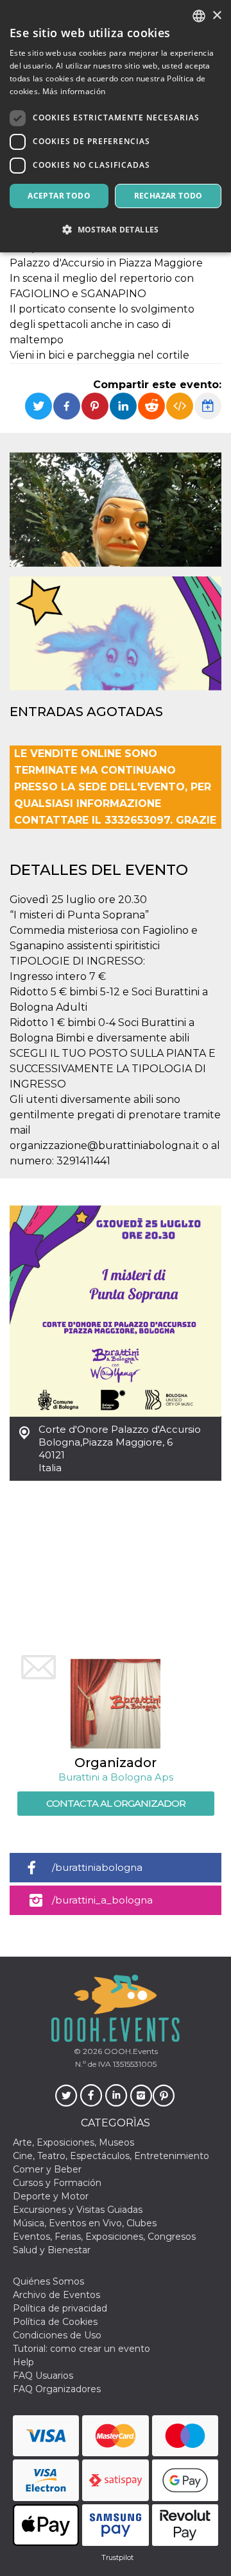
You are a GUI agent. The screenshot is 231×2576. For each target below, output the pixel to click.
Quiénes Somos (48, 2281)
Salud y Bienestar (52, 2250)
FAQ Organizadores (57, 2389)
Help (23, 2362)
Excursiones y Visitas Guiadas (78, 2210)
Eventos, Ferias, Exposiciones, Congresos (104, 2237)
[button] (116, 230)
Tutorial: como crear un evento (81, 2349)
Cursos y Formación (57, 2183)
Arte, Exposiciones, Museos (73, 2142)
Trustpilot (117, 2557)
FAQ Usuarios (43, 2376)
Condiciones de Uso (57, 2335)
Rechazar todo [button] (168, 196)
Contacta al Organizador (116, 1803)
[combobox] (199, 16)
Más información (74, 91)
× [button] (217, 16)
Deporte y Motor (51, 2196)
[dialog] (116, 126)
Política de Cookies (55, 2322)
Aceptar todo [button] (59, 196)
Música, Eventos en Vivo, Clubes (85, 2223)
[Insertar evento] (180, 406)
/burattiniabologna (97, 1867)
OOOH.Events (130, 2051)
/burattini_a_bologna (102, 1900)
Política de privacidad (60, 2308)
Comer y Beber (47, 2169)
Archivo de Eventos (56, 2295)
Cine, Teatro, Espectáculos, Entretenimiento (111, 2156)
